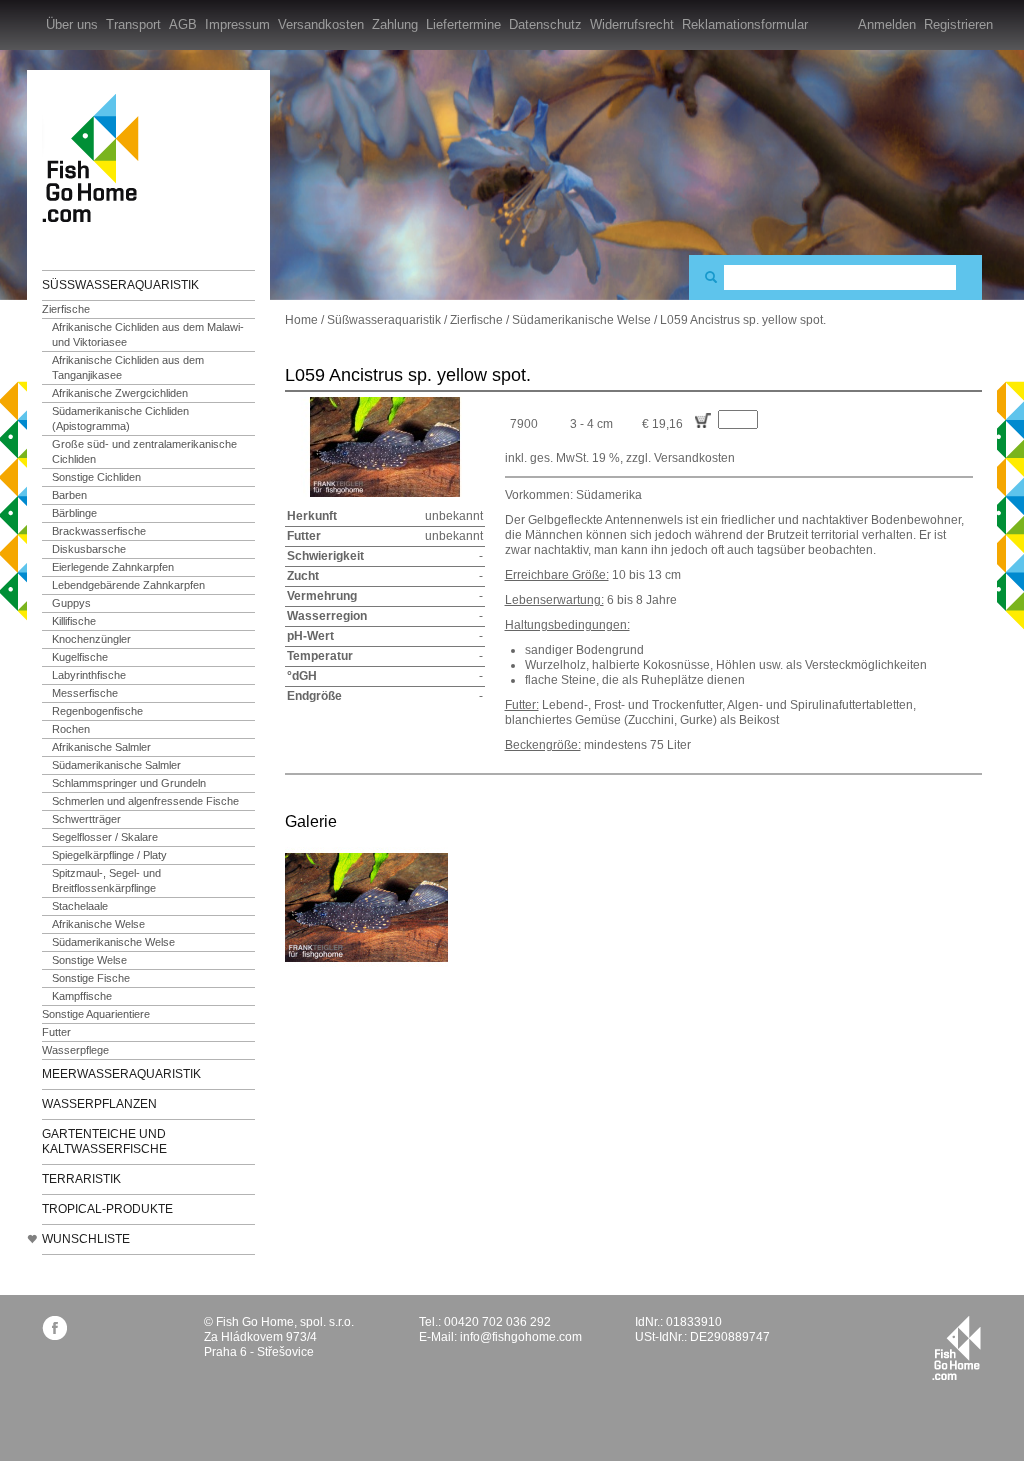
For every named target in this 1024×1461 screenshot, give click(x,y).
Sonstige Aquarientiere (96, 1014)
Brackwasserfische (99, 531)
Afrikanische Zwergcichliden (120, 393)
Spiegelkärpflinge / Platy (109, 855)
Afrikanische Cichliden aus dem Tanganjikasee (128, 367)
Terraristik (81, 1179)
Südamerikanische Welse (113, 942)
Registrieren (958, 24)
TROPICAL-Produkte (107, 1209)
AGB (183, 24)
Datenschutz (545, 24)
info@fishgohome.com (521, 1337)
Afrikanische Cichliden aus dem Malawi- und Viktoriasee (148, 334)
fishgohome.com (956, 1348)
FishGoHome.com (97, 157)
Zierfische (66, 309)
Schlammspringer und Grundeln (129, 783)
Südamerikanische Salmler (116, 765)
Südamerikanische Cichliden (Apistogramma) (120, 418)
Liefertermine (463, 24)
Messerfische (85, 693)
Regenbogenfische (97, 711)
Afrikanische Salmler (101, 747)
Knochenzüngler (91, 639)
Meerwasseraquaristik (121, 1074)
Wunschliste (86, 1239)
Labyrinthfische (89, 675)
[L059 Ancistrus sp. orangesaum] (366, 907)
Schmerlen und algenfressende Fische (145, 801)
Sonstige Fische (91, 978)
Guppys (71, 603)
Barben (69, 495)
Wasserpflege (75, 1050)
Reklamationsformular (745, 24)
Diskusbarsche (89, 549)
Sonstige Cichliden (96, 477)
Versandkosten (321, 24)
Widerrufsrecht (632, 24)
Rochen (71, 729)
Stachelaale (80, 906)
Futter (56, 1032)
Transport (133, 24)
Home (301, 320)
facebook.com (54, 1327)
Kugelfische (80, 657)
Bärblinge (74, 513)
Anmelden (887, 24)
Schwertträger (86, 819)
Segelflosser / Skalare (105, 837)
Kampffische (82, 996)
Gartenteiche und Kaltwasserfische (104, 1141)
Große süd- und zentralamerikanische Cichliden (144, 451)
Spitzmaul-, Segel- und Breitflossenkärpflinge (106, 880)
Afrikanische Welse (98, 924)
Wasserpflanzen (99, 1104)
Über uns (72, 24)
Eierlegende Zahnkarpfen (113, 567)
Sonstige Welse (89, 960)
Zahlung (395, 24)
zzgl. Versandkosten (680, 458)
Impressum (237, 24)
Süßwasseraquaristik (120, 285)
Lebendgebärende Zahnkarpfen (128, 585)
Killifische (74, 621)
